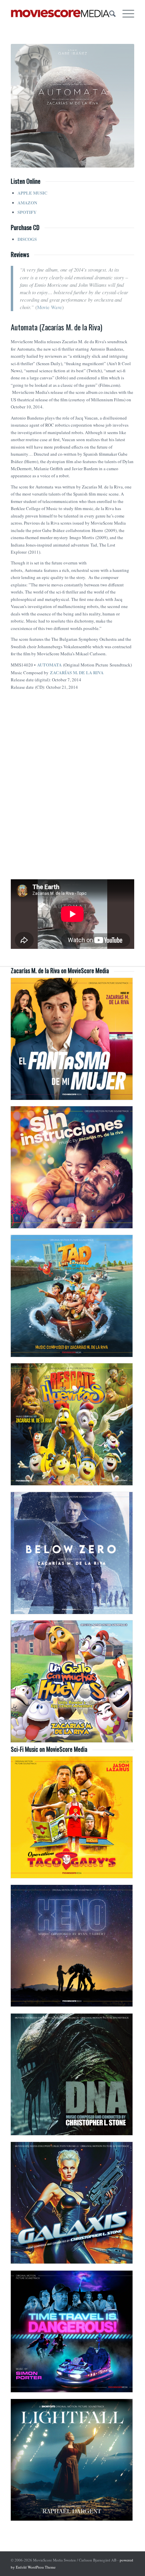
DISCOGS (27, 239)
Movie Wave (50, 307)
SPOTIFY (27, 212)
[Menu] (125, 14)
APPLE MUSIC (32, 193)
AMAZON (27, 203)
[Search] (109, 14)
